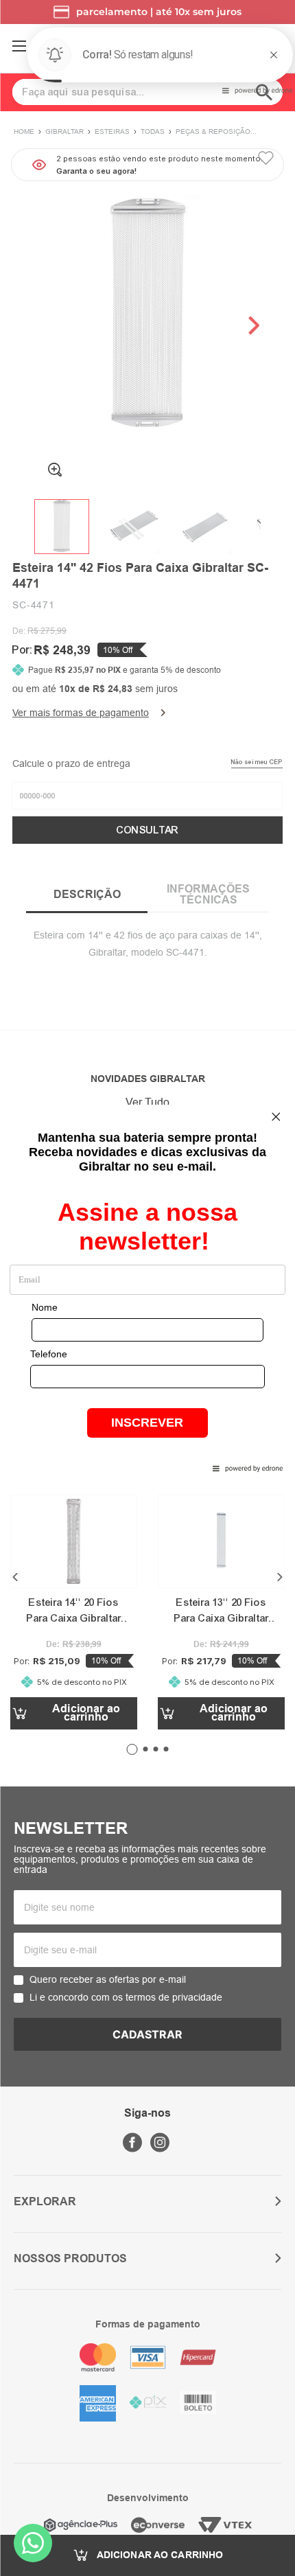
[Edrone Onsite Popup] (147, 1288)
